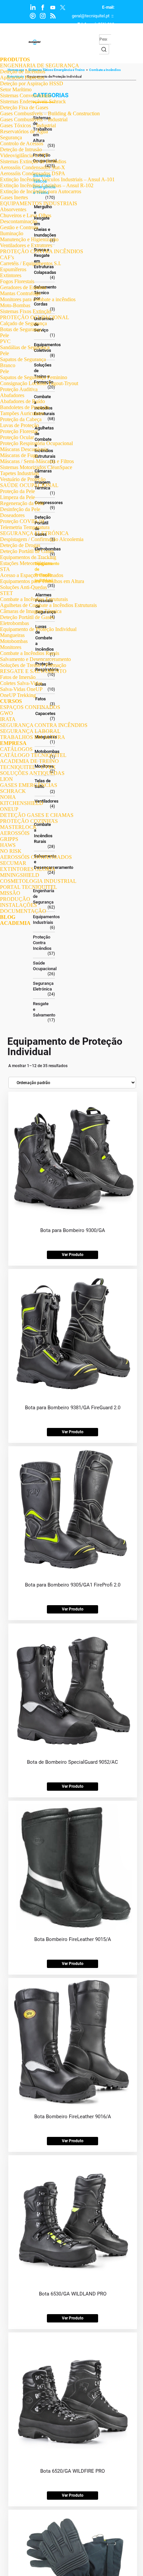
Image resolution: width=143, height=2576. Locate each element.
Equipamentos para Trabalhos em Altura (42, 581)
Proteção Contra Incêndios (42, 943)
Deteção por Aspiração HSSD (32, 83)
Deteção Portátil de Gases (27, 551)
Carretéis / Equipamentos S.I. (31, 263)
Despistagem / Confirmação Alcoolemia (42, 539)
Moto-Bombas (15, 305)
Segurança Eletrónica (42, 986)
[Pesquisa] (104, 49)
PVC (5, 341)
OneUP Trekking (18, 695)
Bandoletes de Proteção (25, 407)
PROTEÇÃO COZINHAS (29, 821)
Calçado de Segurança (23, 323)
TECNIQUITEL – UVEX (28, 767)
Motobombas (14, 641)
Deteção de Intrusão (21, 149)
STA (5, 569)
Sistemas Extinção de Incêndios (33, 161)
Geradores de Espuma (23, 287)
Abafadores (12, 395)
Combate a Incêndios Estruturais (34, 599)
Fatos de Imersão (18, 677)
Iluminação (12, 233)
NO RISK (11, 851)
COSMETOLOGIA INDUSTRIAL (38, 881)
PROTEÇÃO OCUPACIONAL (35, 317)
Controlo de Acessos (22, 143)
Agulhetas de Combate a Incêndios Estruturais (48, 605)
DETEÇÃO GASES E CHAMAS (37, 815)
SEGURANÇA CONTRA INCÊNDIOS (44, 725)
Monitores (11, 647)
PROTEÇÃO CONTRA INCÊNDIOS (42, 251)
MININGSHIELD (20, 875)
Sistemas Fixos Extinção (26, 311)
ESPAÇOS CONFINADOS (30, 707)
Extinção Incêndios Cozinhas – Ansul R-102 (47, 185)
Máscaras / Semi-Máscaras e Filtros (37, 461)
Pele (4, 335)
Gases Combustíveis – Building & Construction (50, 113)
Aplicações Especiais (22, 77)
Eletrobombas (14, 623)
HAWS (8, 845)
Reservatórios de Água (24, 131)
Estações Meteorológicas (26, 563)
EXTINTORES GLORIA (28, 869)
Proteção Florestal (19, 431)
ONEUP (9, 809)
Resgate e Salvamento (42, 1009)
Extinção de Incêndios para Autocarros (41, 191)
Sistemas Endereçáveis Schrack (33, 101)
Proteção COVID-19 (22, 521)
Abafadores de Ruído (22, 401)
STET (6, 593)
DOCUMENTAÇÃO (23, 911)
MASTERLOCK (18, 827)
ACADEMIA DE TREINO (29, 761)
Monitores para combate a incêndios (38, 299)
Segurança (11, 137)
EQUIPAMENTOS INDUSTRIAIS (39, 203)
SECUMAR (13, 863)
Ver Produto (73, 1255)
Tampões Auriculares (22, 413)
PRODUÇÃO (15, 899)
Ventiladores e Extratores (26, 245)
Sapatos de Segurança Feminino (34, 377)
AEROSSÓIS (15, 833)
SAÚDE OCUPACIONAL (29, 485)
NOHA (8, 797)
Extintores (11, 275)
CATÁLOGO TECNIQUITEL (33, 755)
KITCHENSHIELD (22, 803)
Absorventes (13, 209)
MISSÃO (10, 893)
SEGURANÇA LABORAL (30, 731)
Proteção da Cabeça (21, 419)
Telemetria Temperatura (25, 527)
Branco (8, 365)
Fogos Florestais (17, 281)
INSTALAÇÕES (18, 905)
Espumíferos (13, 269)
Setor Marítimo (16, 89)
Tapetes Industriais (19, 473)
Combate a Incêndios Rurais (30, 653)
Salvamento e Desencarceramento (35, 659)
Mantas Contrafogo (20, 293)
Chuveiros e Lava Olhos (26, 215)
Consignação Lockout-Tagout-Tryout (39, 383)
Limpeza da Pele (17, 497)
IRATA (8, 719)
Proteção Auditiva (19, 389)
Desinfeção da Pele (20, 509)
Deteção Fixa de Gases (24, 107)
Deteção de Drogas (20, 545)
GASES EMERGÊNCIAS (29, 785)
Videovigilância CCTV (24, 155)
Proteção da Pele (17, 491)
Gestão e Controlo (19, 227)
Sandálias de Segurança (25, 347)
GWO (6, 713)
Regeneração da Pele (22, 503)
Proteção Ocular (17, 437)
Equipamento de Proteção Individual (38, 629)
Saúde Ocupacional (42, 966)
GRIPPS (9, 839)
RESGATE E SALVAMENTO (33, 671)
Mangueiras (12, 635)
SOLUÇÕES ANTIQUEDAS (32, 773)
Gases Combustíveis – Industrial (34, 119)
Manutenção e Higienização (29, 239)
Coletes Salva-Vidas (21, 683)
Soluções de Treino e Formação (33, 665)
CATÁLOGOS (16, 749)
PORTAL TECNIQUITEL (29, 887)
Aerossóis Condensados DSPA (33, 173)
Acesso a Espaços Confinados (32, 575)
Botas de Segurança (21, 329)
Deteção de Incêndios (23, 71)
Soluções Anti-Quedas (23, 587)
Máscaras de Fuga (19, 455)
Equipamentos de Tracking (28, 557)
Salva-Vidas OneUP (21, 689)
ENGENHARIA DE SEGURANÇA (40, 65)
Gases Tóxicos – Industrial (28, 125)
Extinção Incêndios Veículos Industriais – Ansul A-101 (57, 179)
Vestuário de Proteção (23, 479)
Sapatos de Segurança (23, 359)
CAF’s (7, 257)
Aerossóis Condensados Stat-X (33, 167)
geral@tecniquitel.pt (91, 16)
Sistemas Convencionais (25, 95)
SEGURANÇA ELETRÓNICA (34, 533)
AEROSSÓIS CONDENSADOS (36, 857)
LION (6, 779)
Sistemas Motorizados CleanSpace (36, 467)
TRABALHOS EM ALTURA (33, 737)
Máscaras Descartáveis (24, 449)
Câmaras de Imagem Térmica (31, 611)
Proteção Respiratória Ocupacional (36, 443)
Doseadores (12, 515)
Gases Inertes (14, 197)
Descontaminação (19, 221)
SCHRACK (13, 791)
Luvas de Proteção (19, 425)
